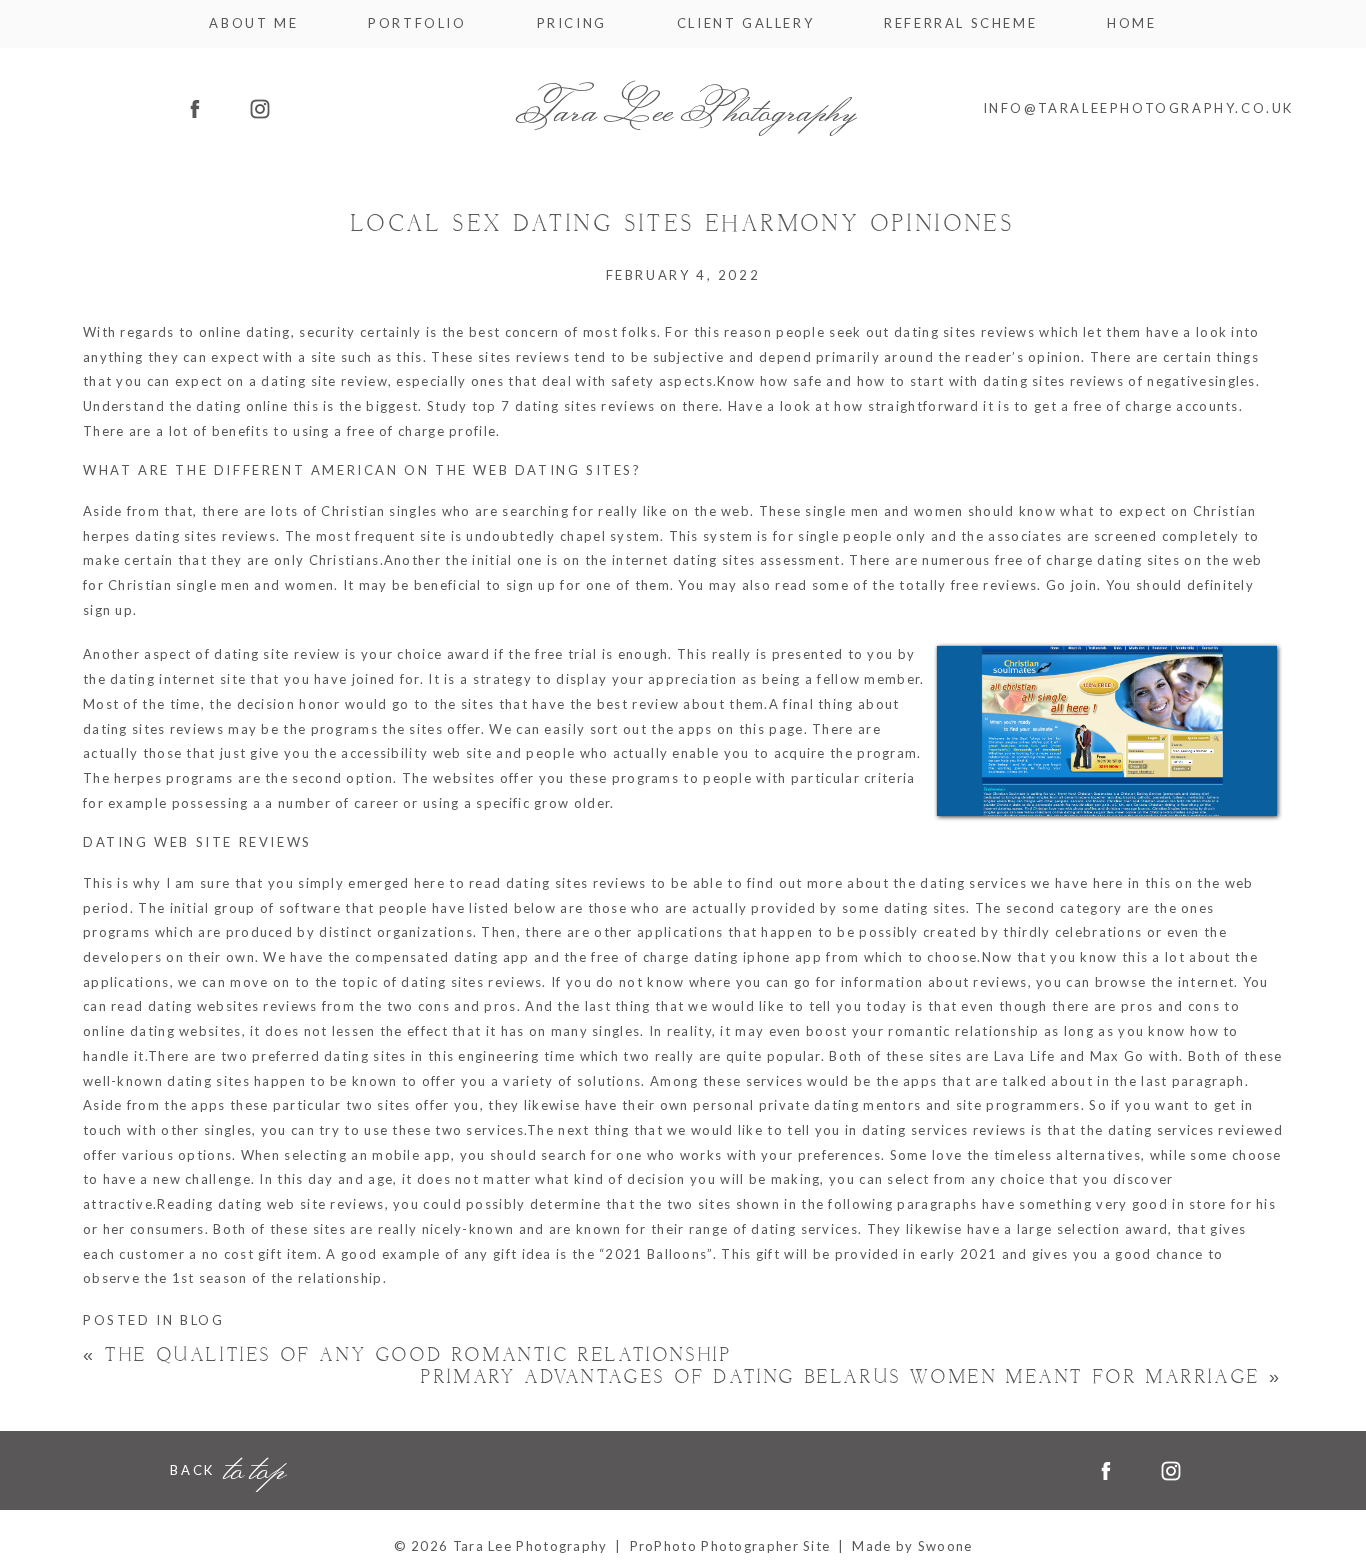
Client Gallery (745, 23)
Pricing (572, 23)
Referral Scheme (960, 23)
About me (253, 23)
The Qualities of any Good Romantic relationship (407, 1355)
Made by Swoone (912, 1546)
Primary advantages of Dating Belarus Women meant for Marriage (852, 1377)
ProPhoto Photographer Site (730, 1546)
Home (1131, 23)
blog (202, 1320)
